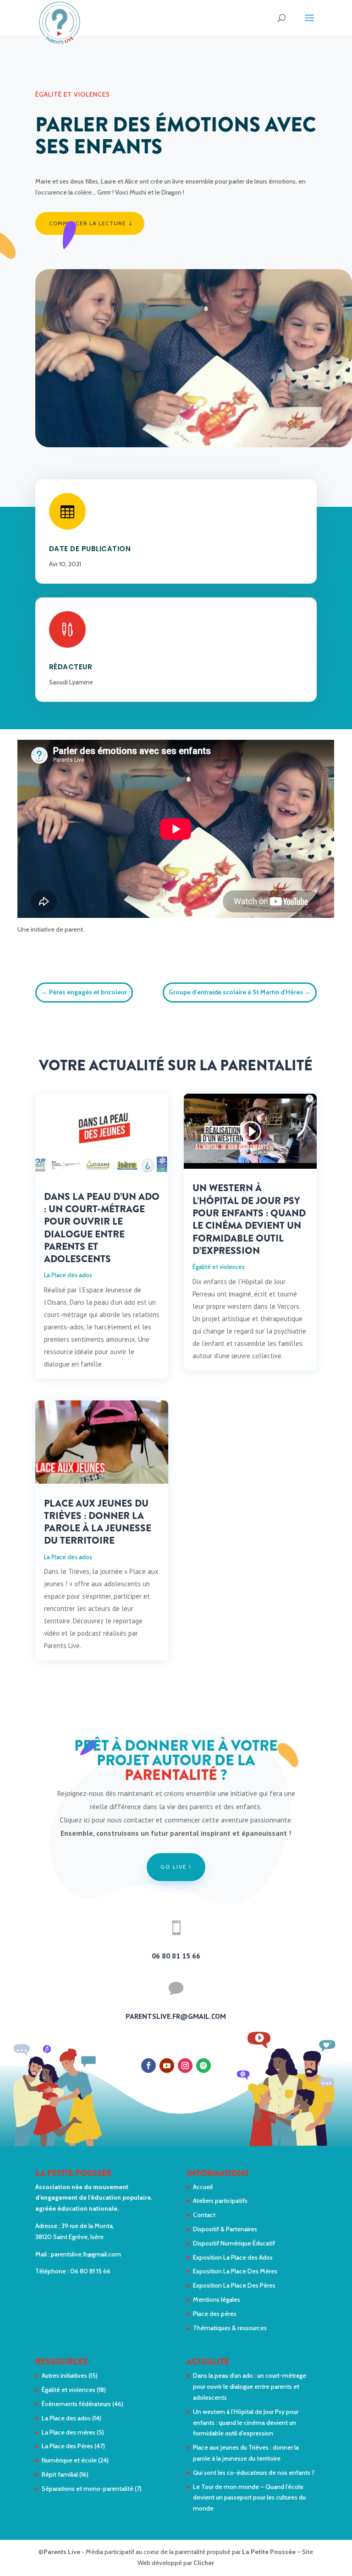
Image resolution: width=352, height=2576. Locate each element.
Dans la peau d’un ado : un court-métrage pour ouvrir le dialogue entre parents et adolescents (102, 1228)
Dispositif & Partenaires (225, 2229)
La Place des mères (69, 2432)
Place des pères (215, 2314)
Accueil (203, 2187)
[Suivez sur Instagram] (185, 2066)
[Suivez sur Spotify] (203, 2066)
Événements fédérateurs (76, 2404)
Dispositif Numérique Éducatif (234, 2243)
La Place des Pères (67, 2446)
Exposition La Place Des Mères (235, 2271)
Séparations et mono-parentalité (88, 2489)
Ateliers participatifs (220, 2201)
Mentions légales (217, 2299)
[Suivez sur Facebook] (148, 2066)
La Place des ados (68, 1275)
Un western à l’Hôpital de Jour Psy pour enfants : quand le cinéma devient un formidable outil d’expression (249, 1219)
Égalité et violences (73, 94)
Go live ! (176, 1867)
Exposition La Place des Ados (233, 2257)
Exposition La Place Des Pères (234, 2285)
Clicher (204, 2563)
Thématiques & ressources (230, 2328)
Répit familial (60, 2474)
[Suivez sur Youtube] (167, 2066)
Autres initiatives (64, 2375)
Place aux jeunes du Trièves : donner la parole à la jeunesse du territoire (98, 1522)
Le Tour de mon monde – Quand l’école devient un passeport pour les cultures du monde (249, 2498)
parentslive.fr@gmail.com (86, 2254)
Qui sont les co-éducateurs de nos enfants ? (254, 2473)
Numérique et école (69, 2460)
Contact (204, 2215)
